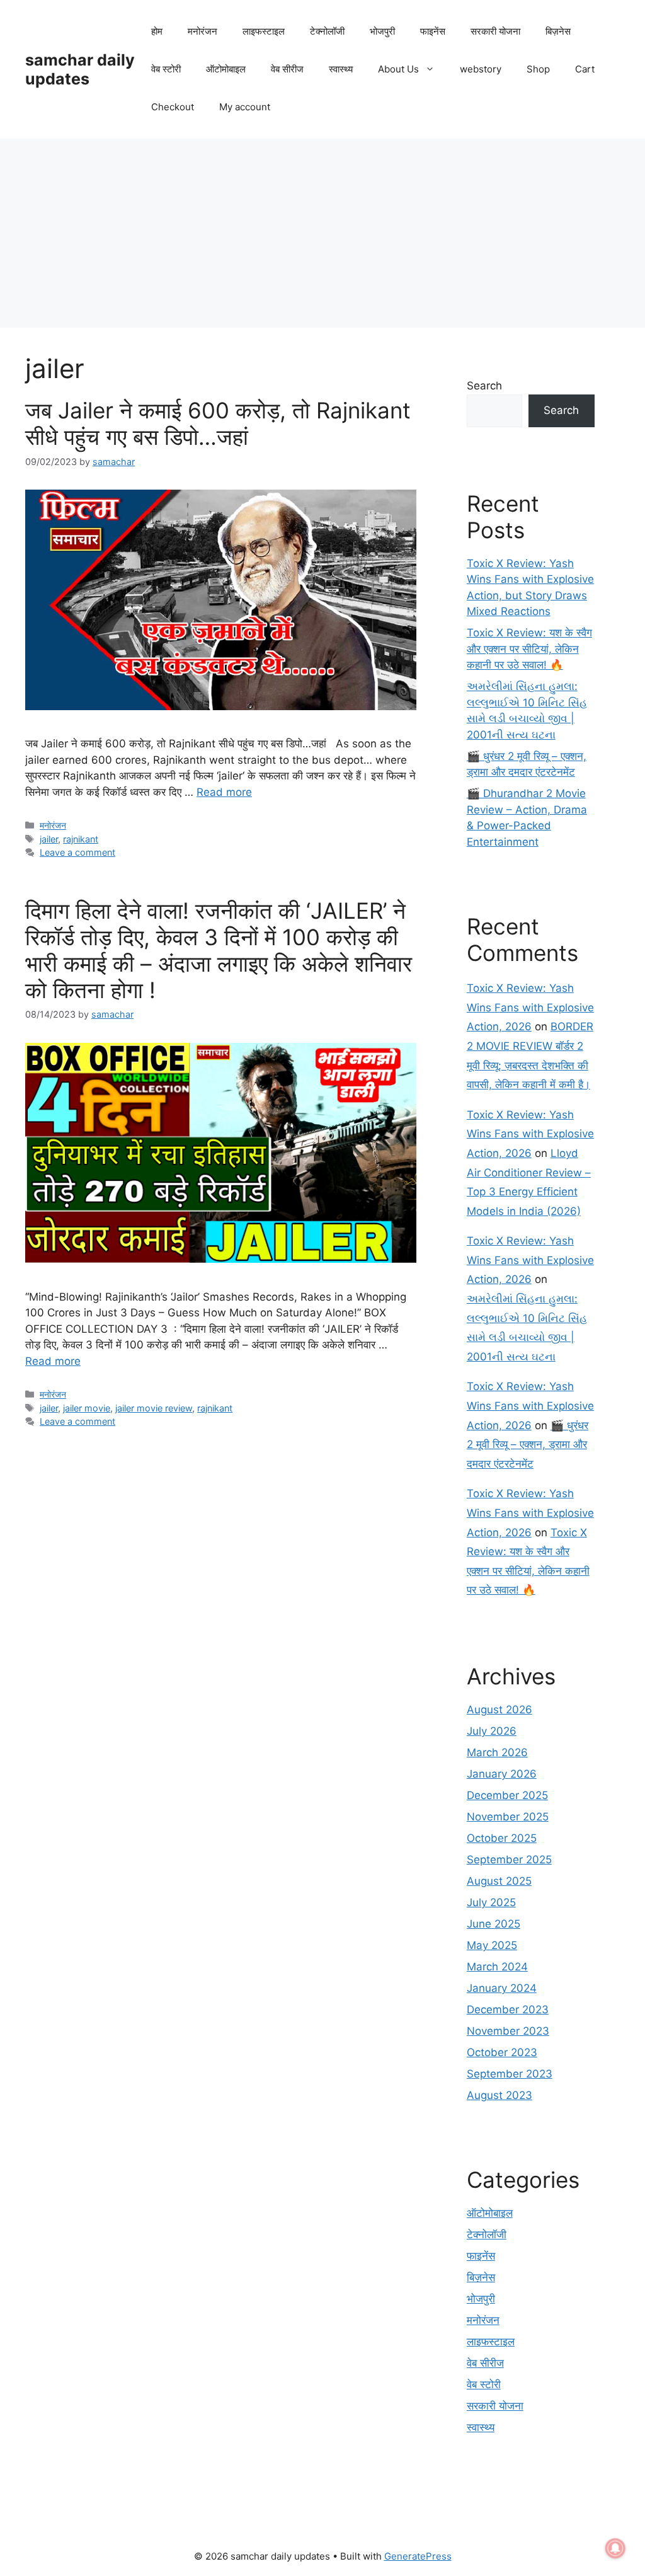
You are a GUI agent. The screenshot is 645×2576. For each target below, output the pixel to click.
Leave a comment (77, 852)
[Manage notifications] (615, 2548)
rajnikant (81, 839)
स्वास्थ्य (341, 69)
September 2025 (509, 1860)
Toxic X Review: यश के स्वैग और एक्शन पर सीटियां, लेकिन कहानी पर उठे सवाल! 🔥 (529, 649)
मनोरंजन (203, 31)
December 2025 (507, 1795)
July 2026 (492, 1731)
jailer (49, 839)
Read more (224, 792)
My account (245, 107)
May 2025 (492, 1945)
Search (484, 386)
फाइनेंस (433, 31)
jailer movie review (154, 1408)
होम (157, 31)
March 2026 (497, 1752)
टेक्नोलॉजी (327, 31)
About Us (398, 69)
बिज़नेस (558, 31)
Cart (585, 69)
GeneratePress (418, 2556)
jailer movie (87, 1408)
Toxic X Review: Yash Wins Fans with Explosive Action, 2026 (530, 1007)
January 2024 (502, 1988)
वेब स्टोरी (166, 69)
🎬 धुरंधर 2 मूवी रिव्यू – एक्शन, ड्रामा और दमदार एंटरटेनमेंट (528, 1445)
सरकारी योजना (495, 31)
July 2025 (491, 1902)
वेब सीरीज (287, 69)
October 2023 (502, 2052)
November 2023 (508, 2031)
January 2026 (502, 1774)
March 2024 (497, 1967)
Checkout (173, 107)
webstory (481, 69)
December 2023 (508, 2010)
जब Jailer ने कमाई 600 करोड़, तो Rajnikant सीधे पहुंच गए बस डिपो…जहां (218, 423)
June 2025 (494, 1924)
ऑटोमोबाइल (226, 69)
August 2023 (499, 2095)
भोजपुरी (382, 31)
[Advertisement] (322, 233)
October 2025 (502, 1838)
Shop (538, 69)
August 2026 (499, 1710)
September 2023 (510, 2074)
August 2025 (499, 1881)
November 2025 (508, 1817)
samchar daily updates (80, 69)
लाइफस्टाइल (264, 31)
